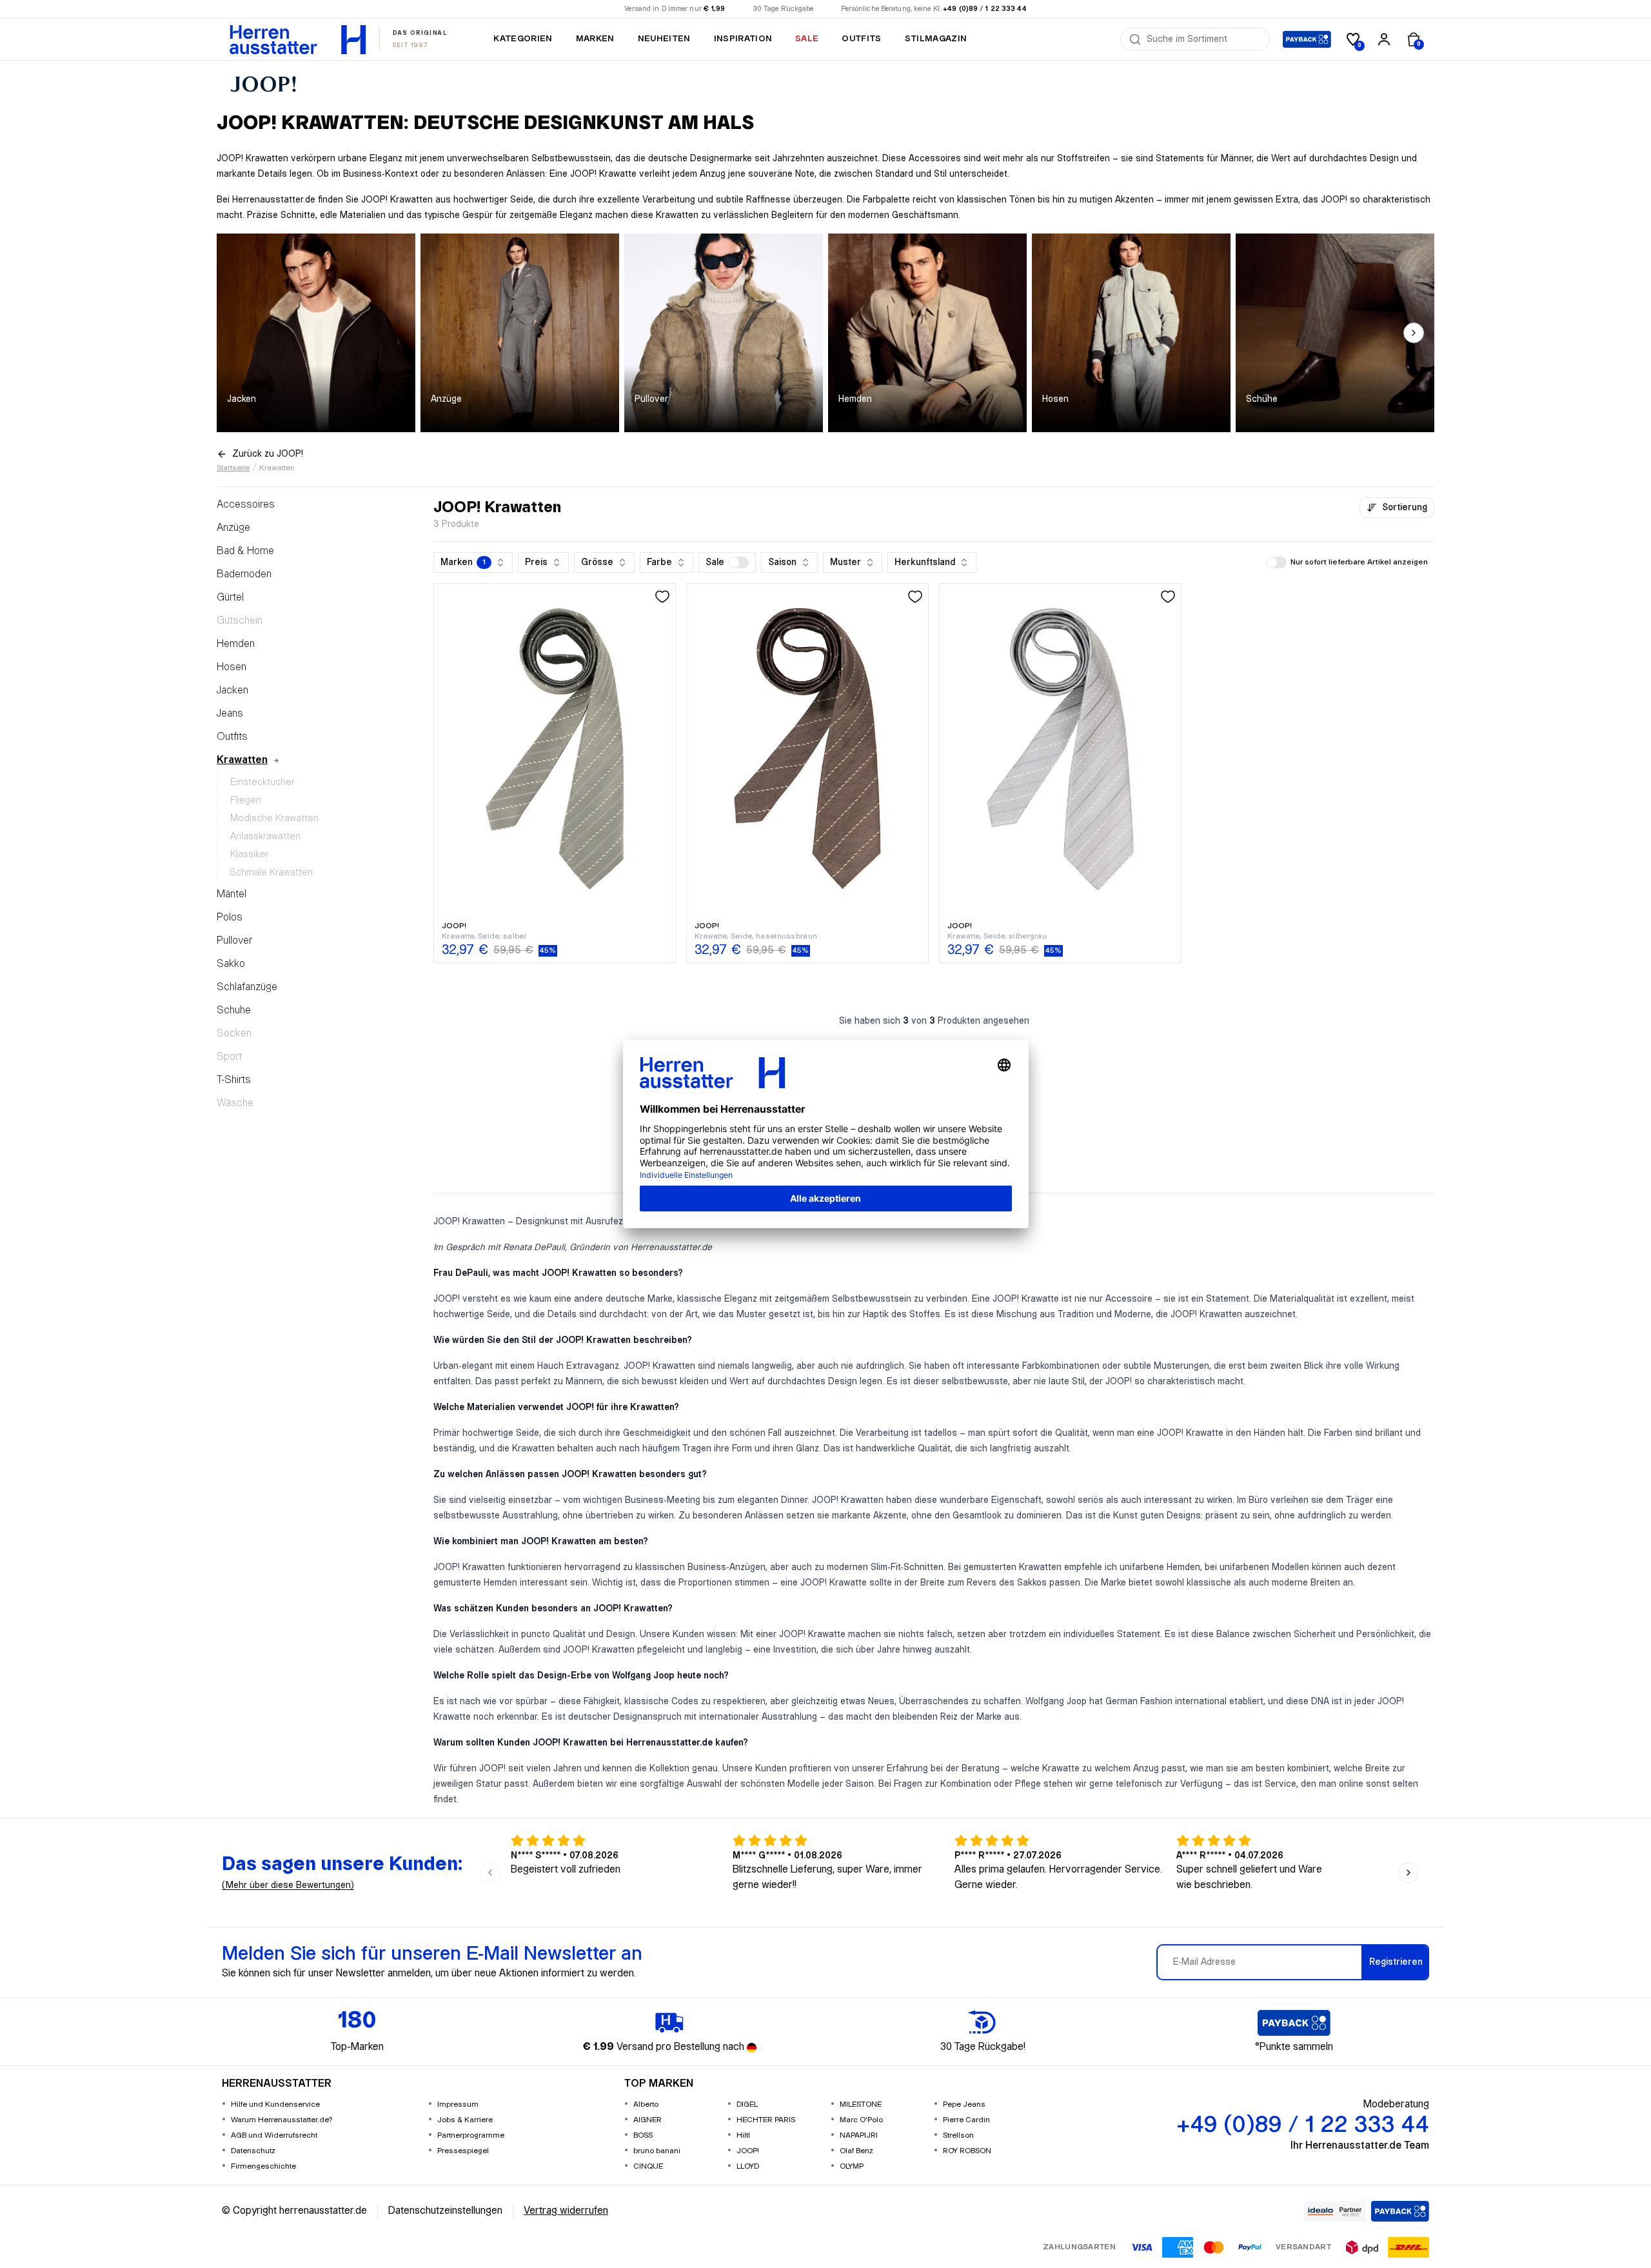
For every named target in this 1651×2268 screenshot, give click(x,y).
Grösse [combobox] (597, 562)
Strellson (958, 2135)
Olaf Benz (856, 2151)
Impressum (458, 2104)
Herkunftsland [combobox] (925, 562)
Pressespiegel (463, 2151)
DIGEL (747, 2104)
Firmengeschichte (263, 2166)
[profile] (1384, 39)
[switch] (738, 562)
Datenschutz (253, 2151)
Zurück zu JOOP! (268, 454)
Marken (595, 39)
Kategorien (523, 39)
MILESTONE (861, 2104)
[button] (727, 562)
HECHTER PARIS (766, 2120)
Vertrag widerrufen (566, 2211)
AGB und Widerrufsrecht (274, 2135)
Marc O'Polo (861, 2120)
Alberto (646, 2104)
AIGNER (648, 2120)
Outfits (861, 39)
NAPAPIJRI (859, 2135)
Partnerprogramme (471, 2135)
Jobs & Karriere (465, 2120)
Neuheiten (664, 39)
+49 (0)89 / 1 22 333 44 (985, 9)
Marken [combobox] (463, 562)
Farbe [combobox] (659, 562)
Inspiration (743, 39)
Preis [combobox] (536, 562)
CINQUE (648, 2166)
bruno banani (657, 2151)
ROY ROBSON (967, 2151)
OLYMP (852, 2166)
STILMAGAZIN (936, 39)
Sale (807, 39)
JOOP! (748, 2151)
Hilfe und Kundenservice (275, 2104)
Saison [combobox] (782, 562)
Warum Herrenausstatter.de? (282, 2120)
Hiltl (743, 2135)
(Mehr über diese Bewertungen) (288, 1885)
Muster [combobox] (845, 562)
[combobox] (1204, 39)
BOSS (643, 2135)
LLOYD (748, 2166)
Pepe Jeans (964, 2104)
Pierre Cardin (966, 2120)
